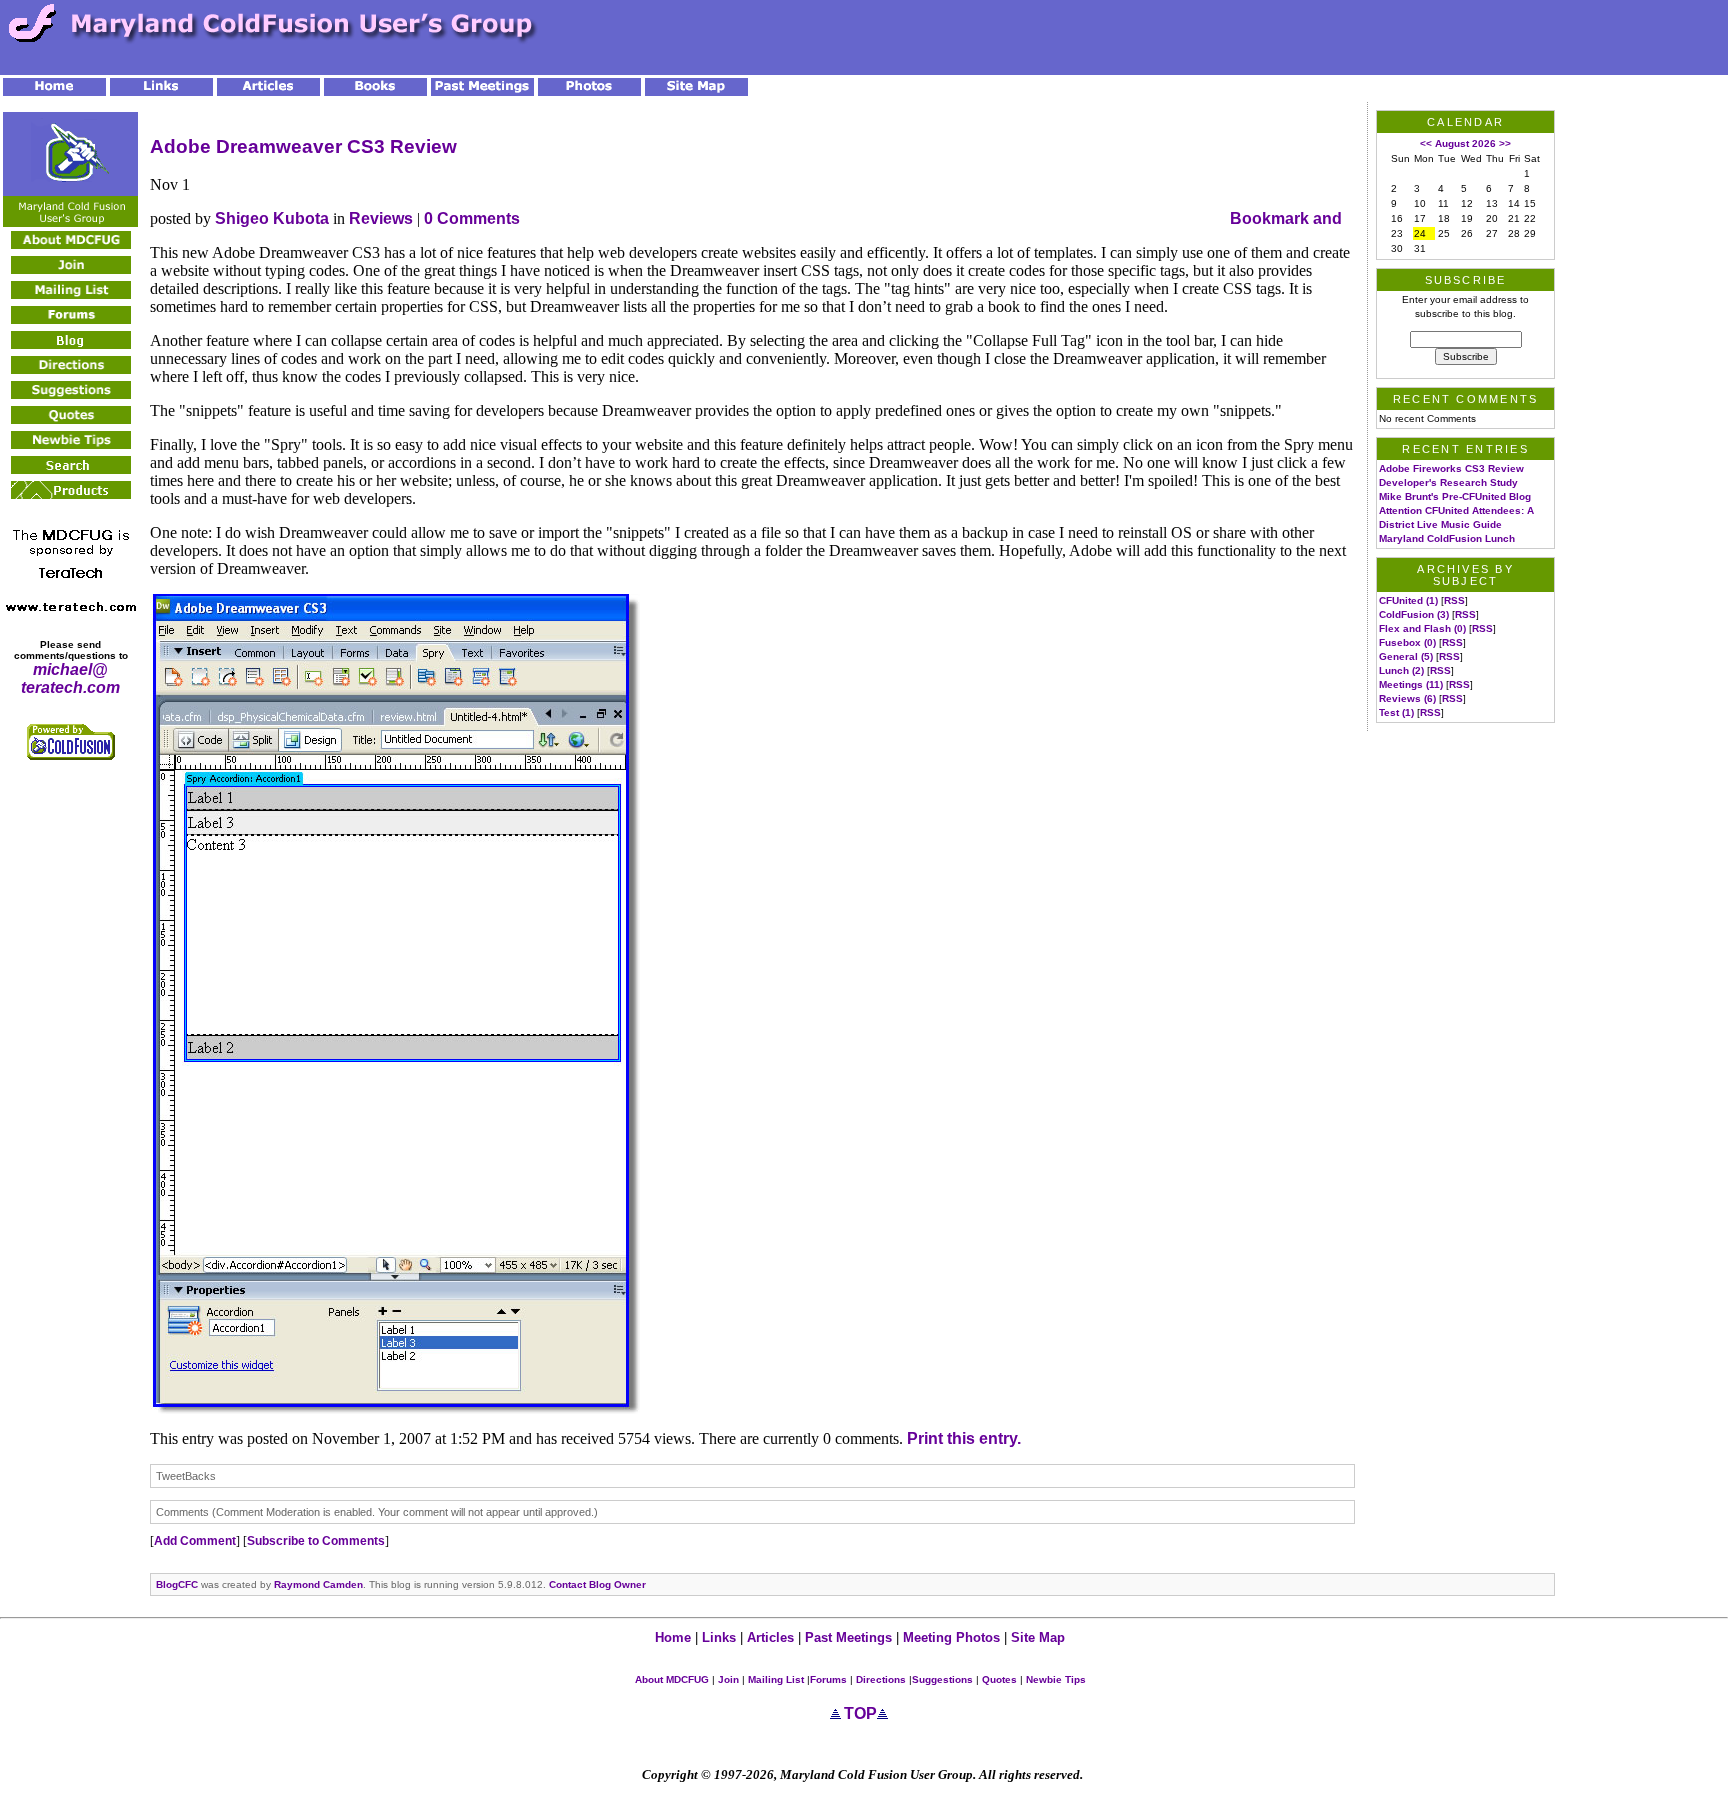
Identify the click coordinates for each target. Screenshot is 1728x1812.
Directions (881, 1679)
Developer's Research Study (1448, 482)
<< (1426, 143)
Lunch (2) (1401, 670)
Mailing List (774, 1679)
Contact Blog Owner (597, 1584)
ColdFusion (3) (1414, 614)
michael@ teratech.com (70, 678)
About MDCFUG (672, 1679)
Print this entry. (964, 1438)
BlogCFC (177, 1584)
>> (1505, 143)
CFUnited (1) (1408, 600)
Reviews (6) (1407, 698)
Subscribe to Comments (316, 1541)
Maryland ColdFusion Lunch (1447, 538)
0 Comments (472, 218)
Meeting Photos (951, 1637)
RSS (1454, 600)
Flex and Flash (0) (1422, 628)
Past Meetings (848, 1637)
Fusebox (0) (1407, 642)
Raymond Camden (318, 1584)
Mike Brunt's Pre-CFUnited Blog (1455, 496)
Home (673, 1637)
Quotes (999, 1679)
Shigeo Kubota (272, 218)
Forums (828, 1679)
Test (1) (1396, 712)
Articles (772, 1637)
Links (719, 1637)
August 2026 (1465, 143)
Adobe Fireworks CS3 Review (1451, 468)
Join (728, 1679)
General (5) (1406, 656)
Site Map (1038, 1637)
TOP (860, 1713)
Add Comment (195, 1541)
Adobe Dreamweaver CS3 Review (303, 146)
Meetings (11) (1411, 684)
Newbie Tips (1056, 1679)
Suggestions (942, 1679)
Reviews (381, 218)
